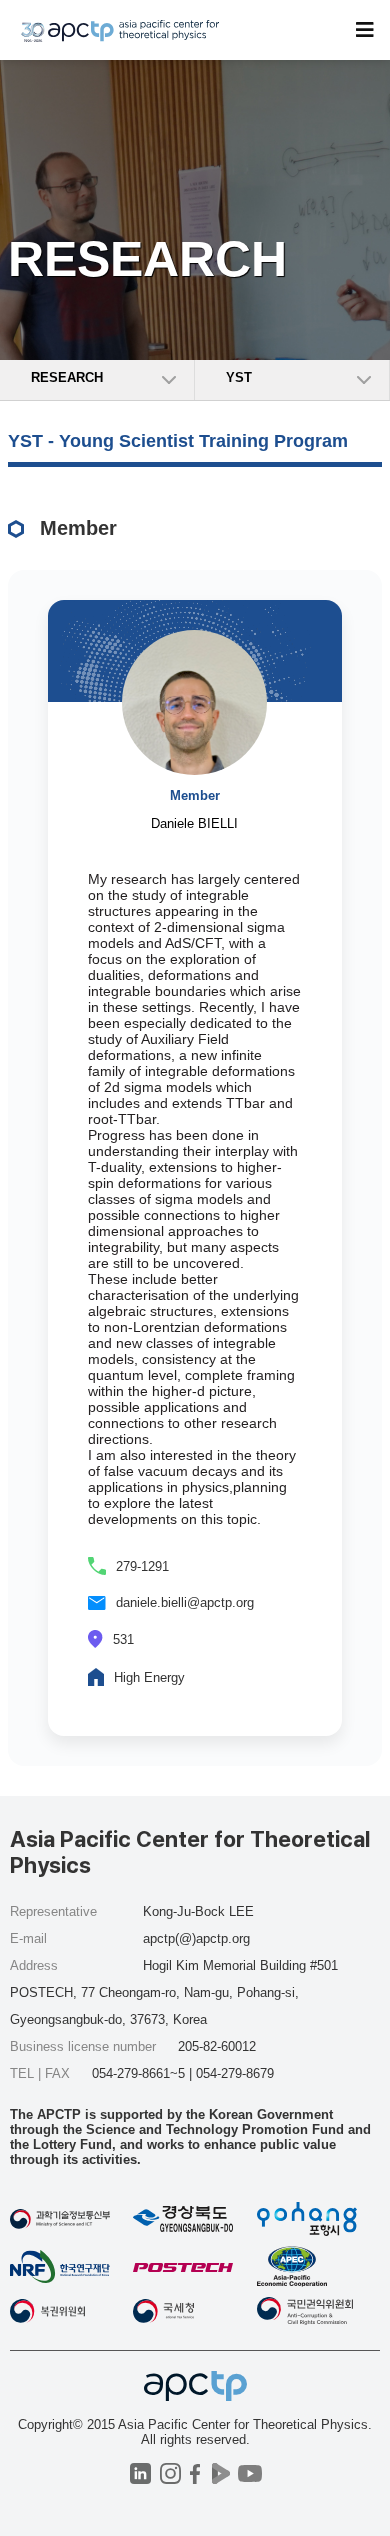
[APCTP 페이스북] (195, 2473)
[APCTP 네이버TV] (220, 2473)
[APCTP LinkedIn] (140, 2473)
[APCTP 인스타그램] (170, 2473)
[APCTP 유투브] (249, 2473)
